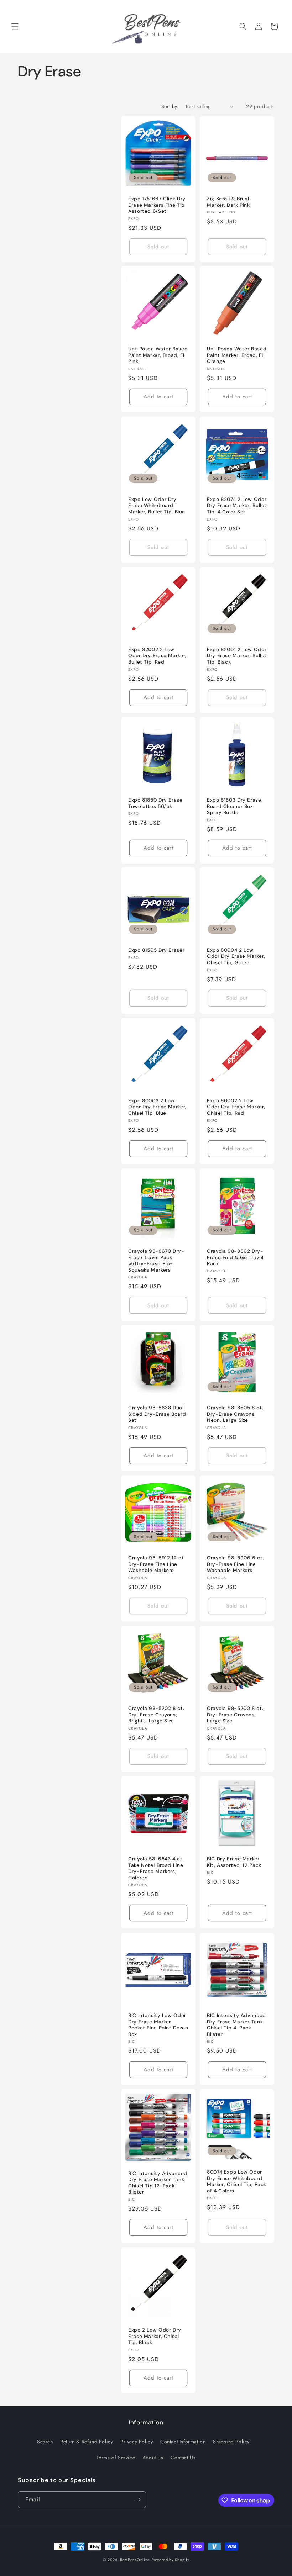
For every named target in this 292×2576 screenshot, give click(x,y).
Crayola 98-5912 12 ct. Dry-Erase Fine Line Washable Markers (157, 1564)
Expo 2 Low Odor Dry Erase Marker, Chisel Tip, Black (155, 2336)
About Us (153, 2458)
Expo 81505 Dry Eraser (156, 950)
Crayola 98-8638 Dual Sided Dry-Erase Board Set (157, 1414)
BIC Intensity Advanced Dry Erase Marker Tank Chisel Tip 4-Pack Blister (236, 2025)
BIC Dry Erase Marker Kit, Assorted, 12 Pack (234, 1862)
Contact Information (183, 2442)
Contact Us (183, 2458)
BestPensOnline (135, 2560)
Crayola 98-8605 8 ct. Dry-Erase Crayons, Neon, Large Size (235, 1414)
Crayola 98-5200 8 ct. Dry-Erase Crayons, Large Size (235, 1715)
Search (45, 2442)
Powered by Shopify (171, 2560)
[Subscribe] (138, 2500)
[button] (15, 26)
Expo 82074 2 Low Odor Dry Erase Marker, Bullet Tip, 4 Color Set (237, 506)
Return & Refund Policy (87, 2442)
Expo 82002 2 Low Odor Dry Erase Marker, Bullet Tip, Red (157, 656)
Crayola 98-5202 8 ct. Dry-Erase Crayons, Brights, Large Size (156, 1715)
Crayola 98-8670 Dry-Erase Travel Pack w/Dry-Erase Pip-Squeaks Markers (156, 1261)
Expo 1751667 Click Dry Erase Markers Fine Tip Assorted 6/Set (157, 205)
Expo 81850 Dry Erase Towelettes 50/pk (155, 803)
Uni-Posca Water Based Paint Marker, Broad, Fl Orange (237, 355)
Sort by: (170, 106)
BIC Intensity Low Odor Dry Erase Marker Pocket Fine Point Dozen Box (158, 2025)
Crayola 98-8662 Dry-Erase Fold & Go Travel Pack (235, 1257)
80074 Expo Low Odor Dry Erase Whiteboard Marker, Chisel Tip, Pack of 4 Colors (237, 2181)
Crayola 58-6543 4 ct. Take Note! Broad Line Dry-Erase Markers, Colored (156, 1868)
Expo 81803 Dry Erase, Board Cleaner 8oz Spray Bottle (235, 806)
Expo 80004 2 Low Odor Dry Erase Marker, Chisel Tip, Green (236, 956)
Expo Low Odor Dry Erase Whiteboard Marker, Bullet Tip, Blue (157, 506)
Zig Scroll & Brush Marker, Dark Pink (229, 202)
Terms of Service (116, 2458)
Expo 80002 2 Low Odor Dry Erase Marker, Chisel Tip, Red (236, 1107)
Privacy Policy (137, 2442)
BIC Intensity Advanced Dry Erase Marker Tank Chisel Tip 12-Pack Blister (158, 2183)
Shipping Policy (231, 2442)
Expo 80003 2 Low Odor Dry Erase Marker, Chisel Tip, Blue (157, 1107)
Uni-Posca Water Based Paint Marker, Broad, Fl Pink (158, 355)
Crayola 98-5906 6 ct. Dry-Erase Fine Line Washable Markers (235, 1564)
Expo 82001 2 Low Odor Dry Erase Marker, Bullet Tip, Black (237, 656)
